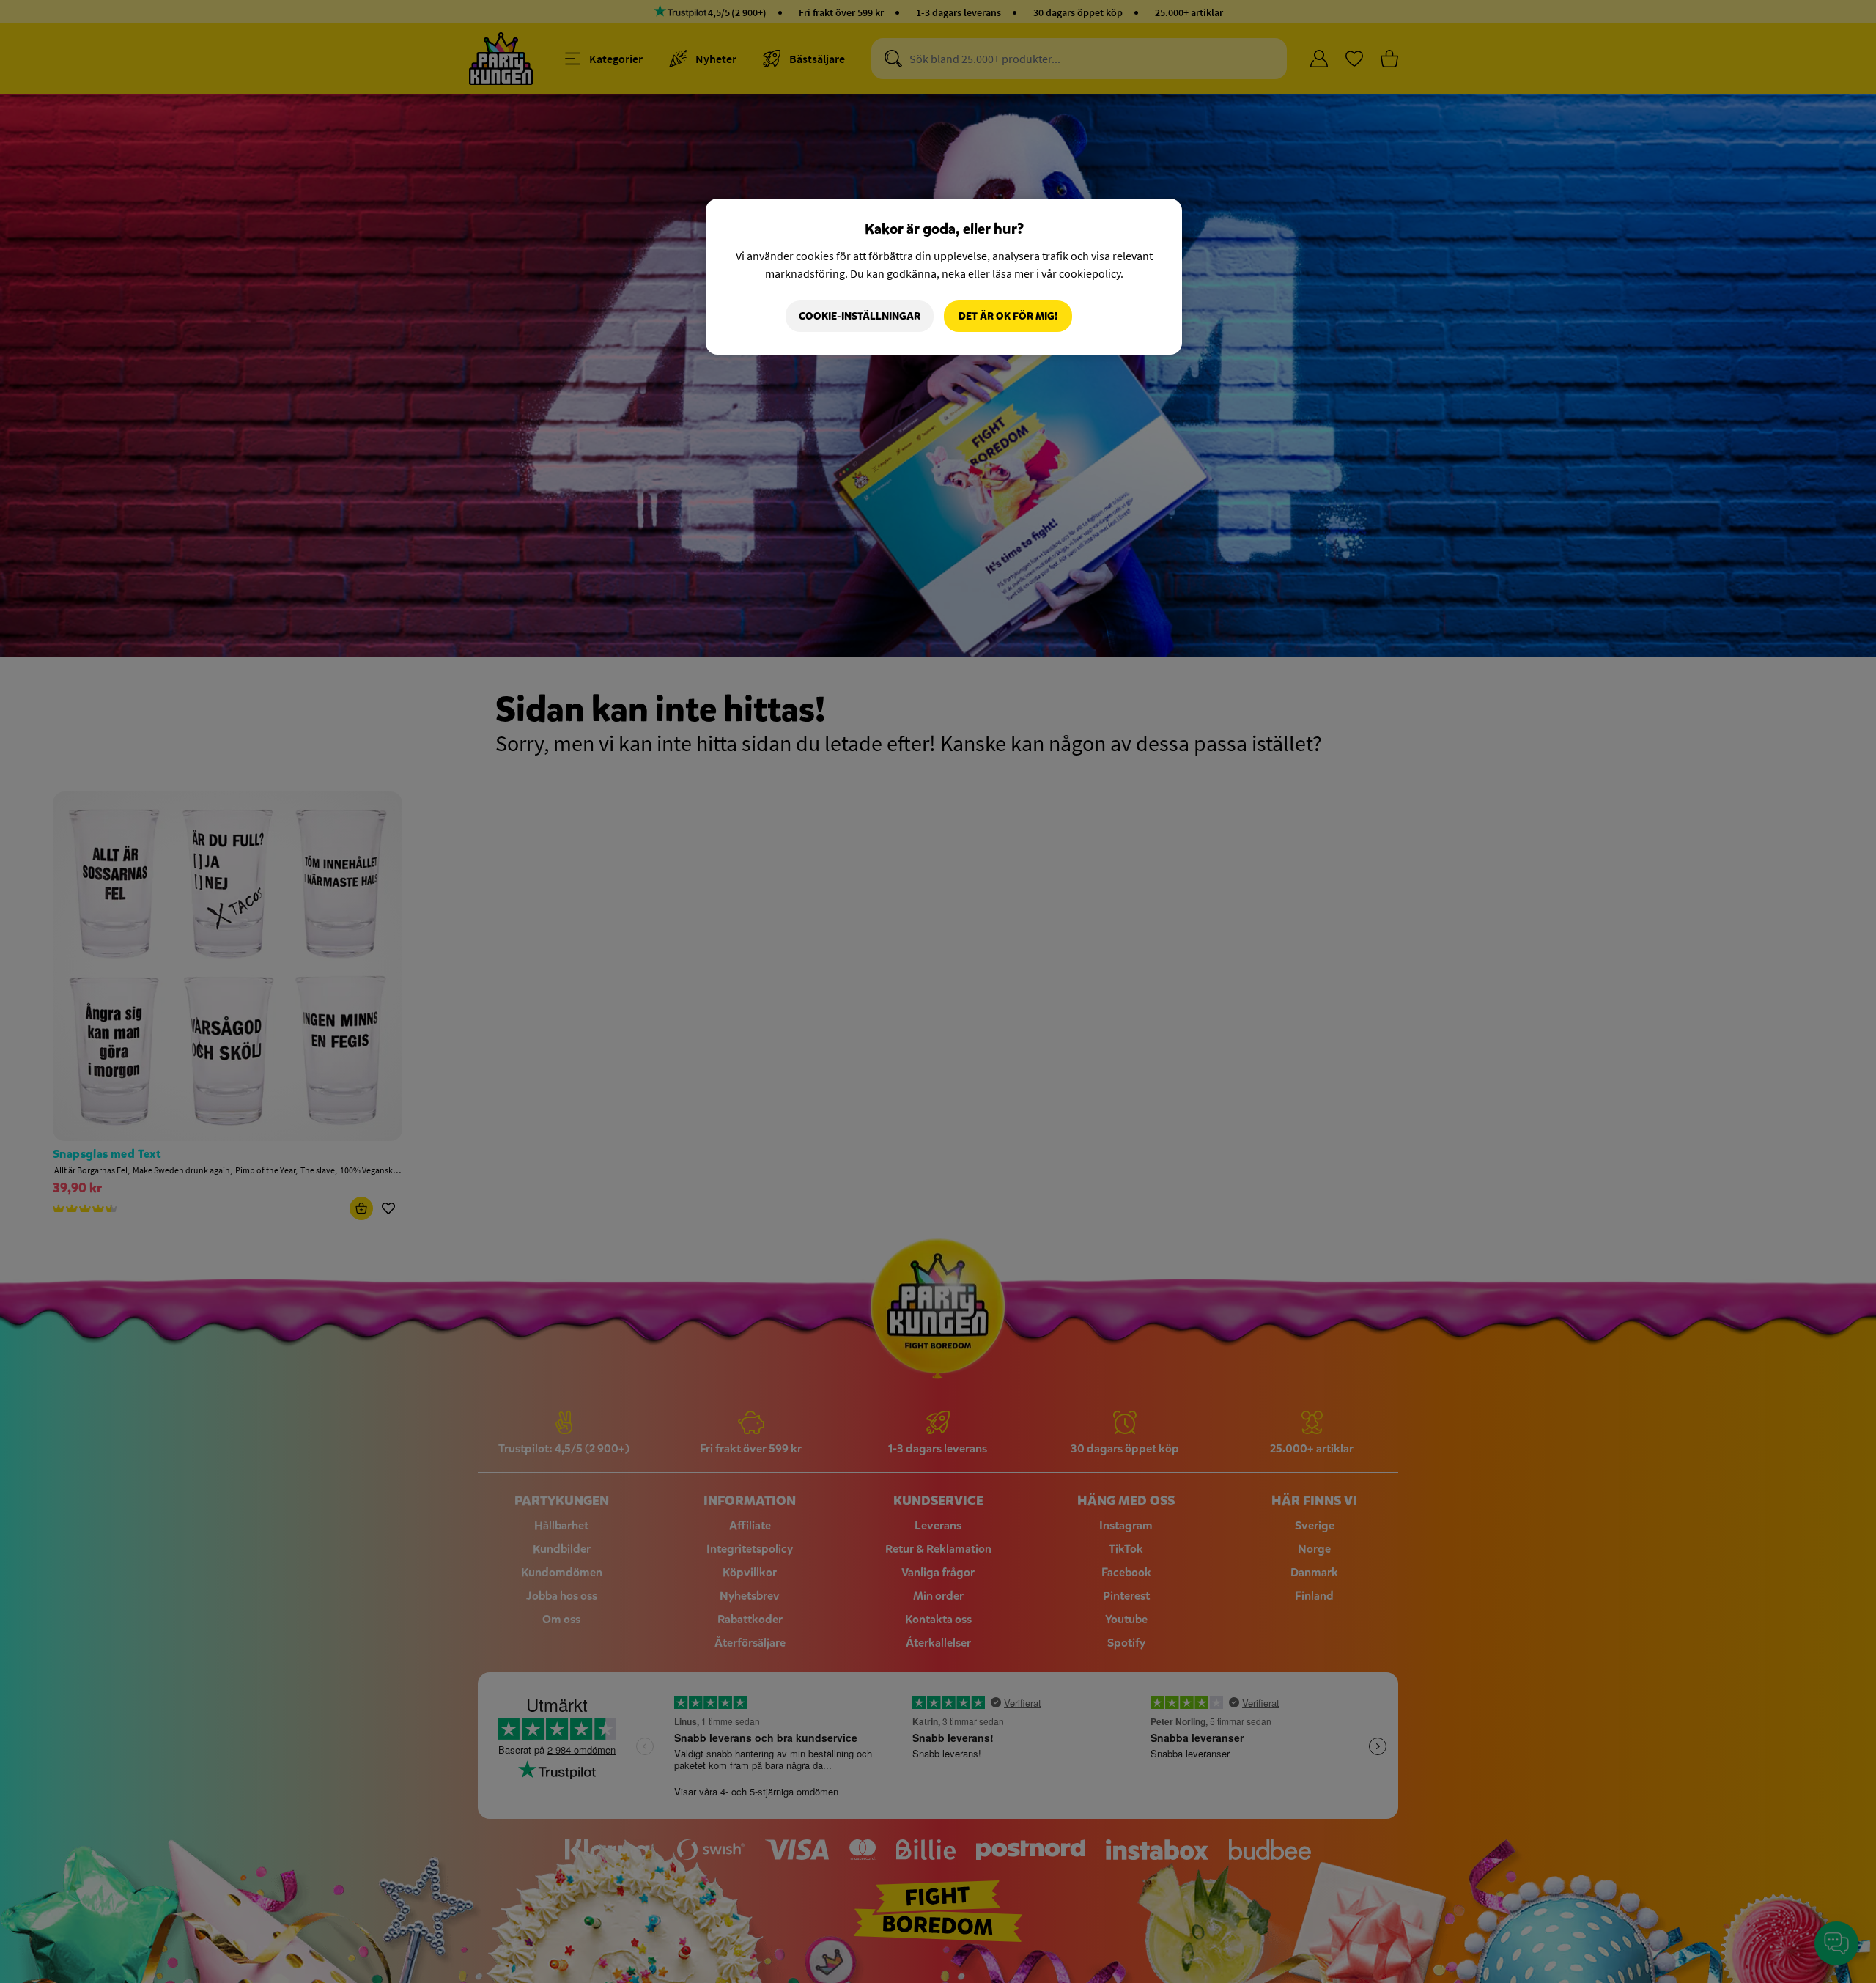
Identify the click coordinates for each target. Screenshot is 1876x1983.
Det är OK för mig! (1008, 316)
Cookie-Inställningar (860, 316)
